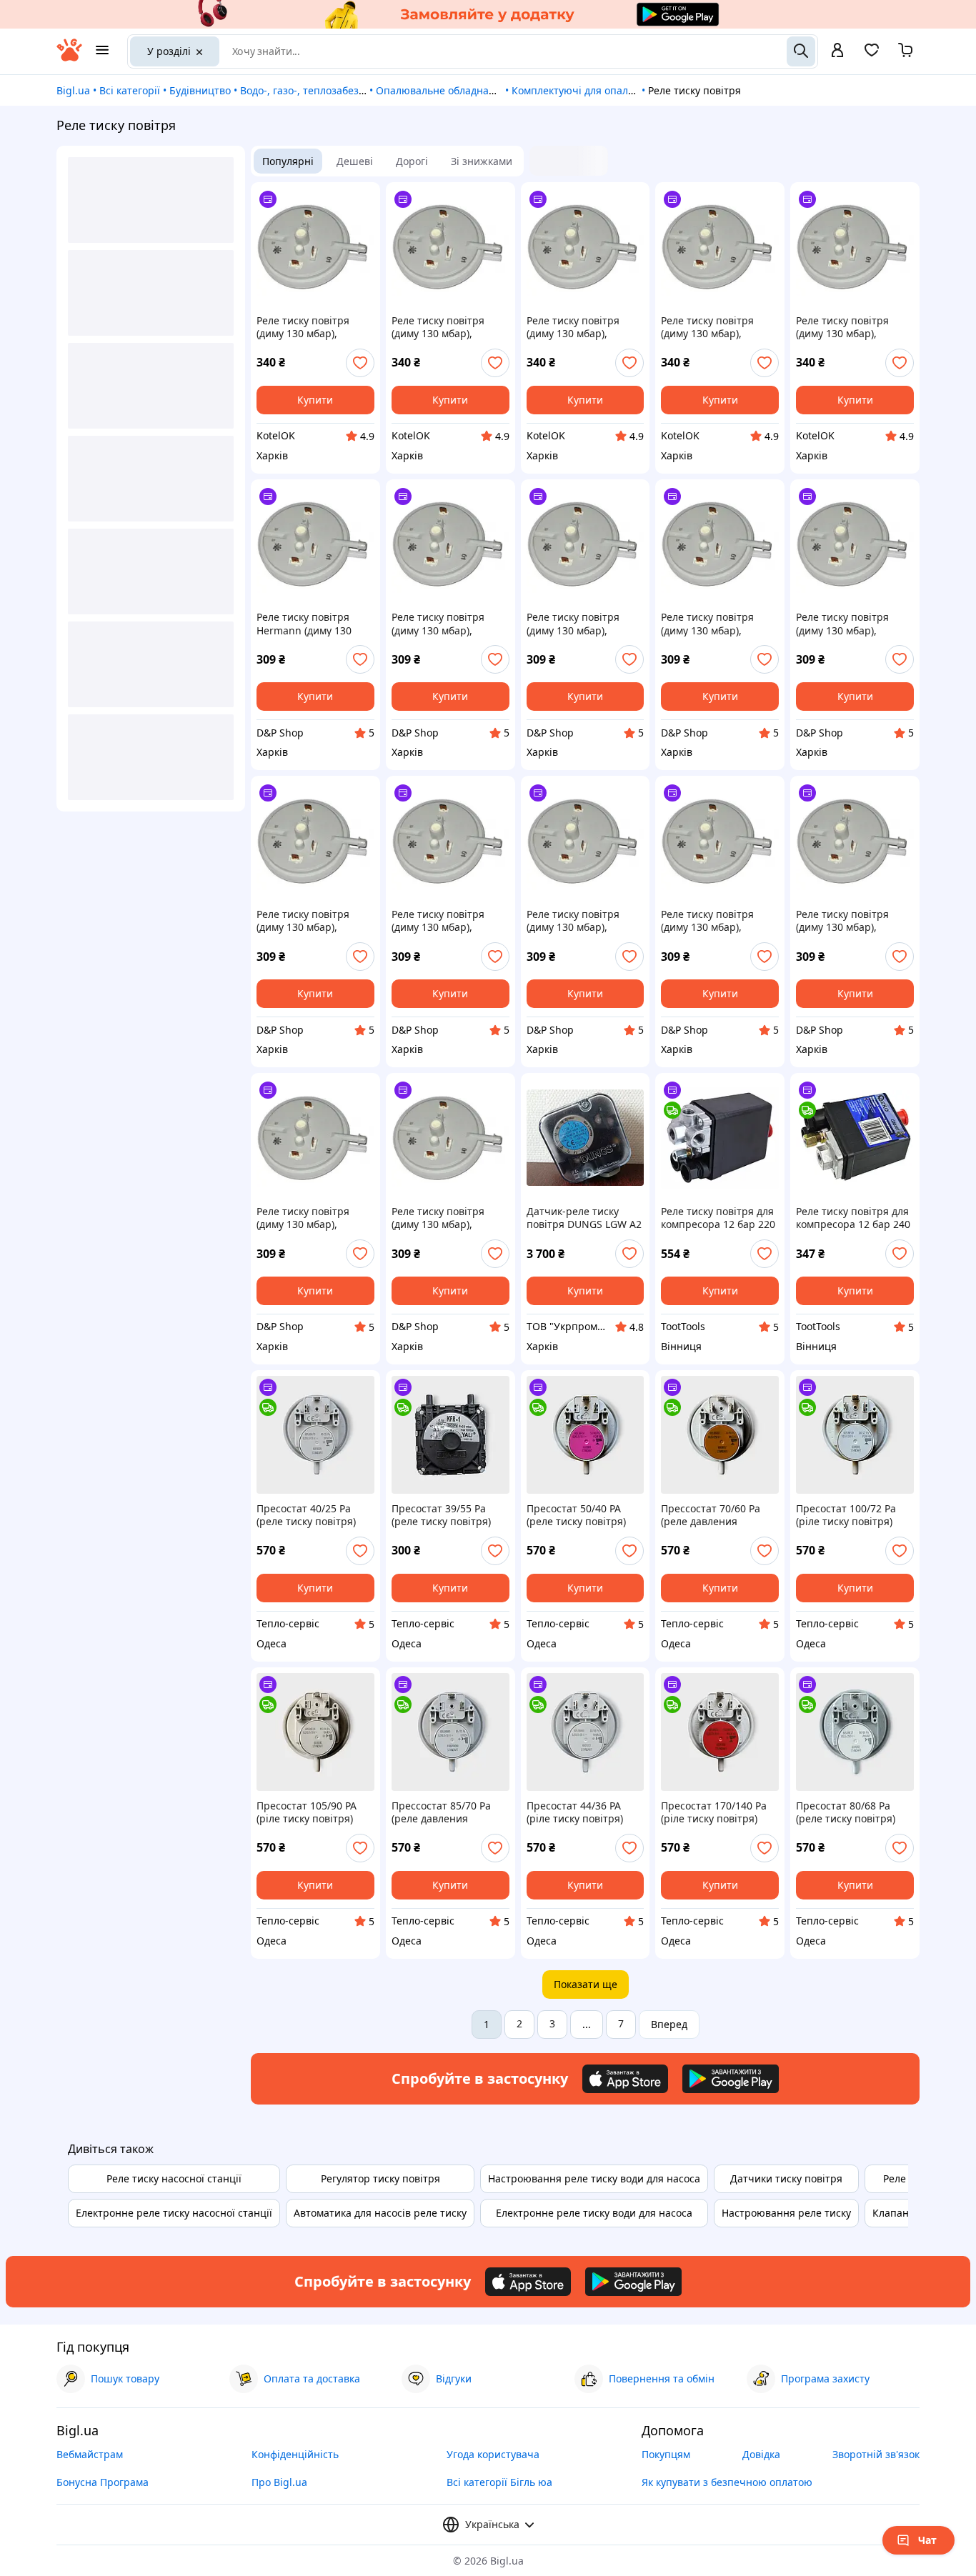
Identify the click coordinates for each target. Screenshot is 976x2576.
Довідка (761, 2454)
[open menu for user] (837, 51)
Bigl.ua (73, 90)
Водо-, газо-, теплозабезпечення (321, 90)
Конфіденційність (295, 2454)
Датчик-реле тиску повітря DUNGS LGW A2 (584, 1218)
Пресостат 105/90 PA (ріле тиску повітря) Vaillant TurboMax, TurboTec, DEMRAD (307, 1812)
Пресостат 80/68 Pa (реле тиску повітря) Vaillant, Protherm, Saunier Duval (846, 1812)
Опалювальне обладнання (442, 90)
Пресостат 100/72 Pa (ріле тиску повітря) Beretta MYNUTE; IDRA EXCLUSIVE (850, 1515)
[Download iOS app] (625, 2079)
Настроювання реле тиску (786, 2213)
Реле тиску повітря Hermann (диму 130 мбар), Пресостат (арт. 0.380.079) (311, 624)
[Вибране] (872, 55)
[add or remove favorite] (360, 363)
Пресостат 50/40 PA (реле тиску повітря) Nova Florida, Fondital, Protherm (580, 1515)
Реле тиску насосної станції (174, 2178)
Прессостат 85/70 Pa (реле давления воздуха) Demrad (441, 1812)
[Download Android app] (731, 2079)
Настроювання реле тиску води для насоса (594, 2178)
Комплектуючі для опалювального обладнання (628, 90)
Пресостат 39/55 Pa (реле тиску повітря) (441, 1515)
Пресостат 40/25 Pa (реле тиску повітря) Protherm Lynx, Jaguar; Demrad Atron (311, 1515)
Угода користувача (493, 2454)
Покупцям (666, 2454)
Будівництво (200, 90)
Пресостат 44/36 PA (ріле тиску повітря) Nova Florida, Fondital (579, 1812)
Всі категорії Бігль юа (499, 2482)
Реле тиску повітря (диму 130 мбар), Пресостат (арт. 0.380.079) (303, 327)
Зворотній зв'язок (876, 2454)
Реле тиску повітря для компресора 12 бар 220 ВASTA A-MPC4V (718, 1218)
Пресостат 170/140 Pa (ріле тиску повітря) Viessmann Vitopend (714, 1812)
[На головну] (69, 58)
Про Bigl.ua (279, 2482)
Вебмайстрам (90, 2454)
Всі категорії (130, 90)
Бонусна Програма (103, 2482)
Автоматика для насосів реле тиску (380, 2213)
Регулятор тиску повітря (380, 2178)
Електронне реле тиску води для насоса (594, 2213)
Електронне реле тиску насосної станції (174, 2213)
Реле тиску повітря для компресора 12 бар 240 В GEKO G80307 (853, 1218)
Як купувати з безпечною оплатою (727, 2482)
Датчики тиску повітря (786, 2178)
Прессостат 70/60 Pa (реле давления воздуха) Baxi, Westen (713, 1515)
